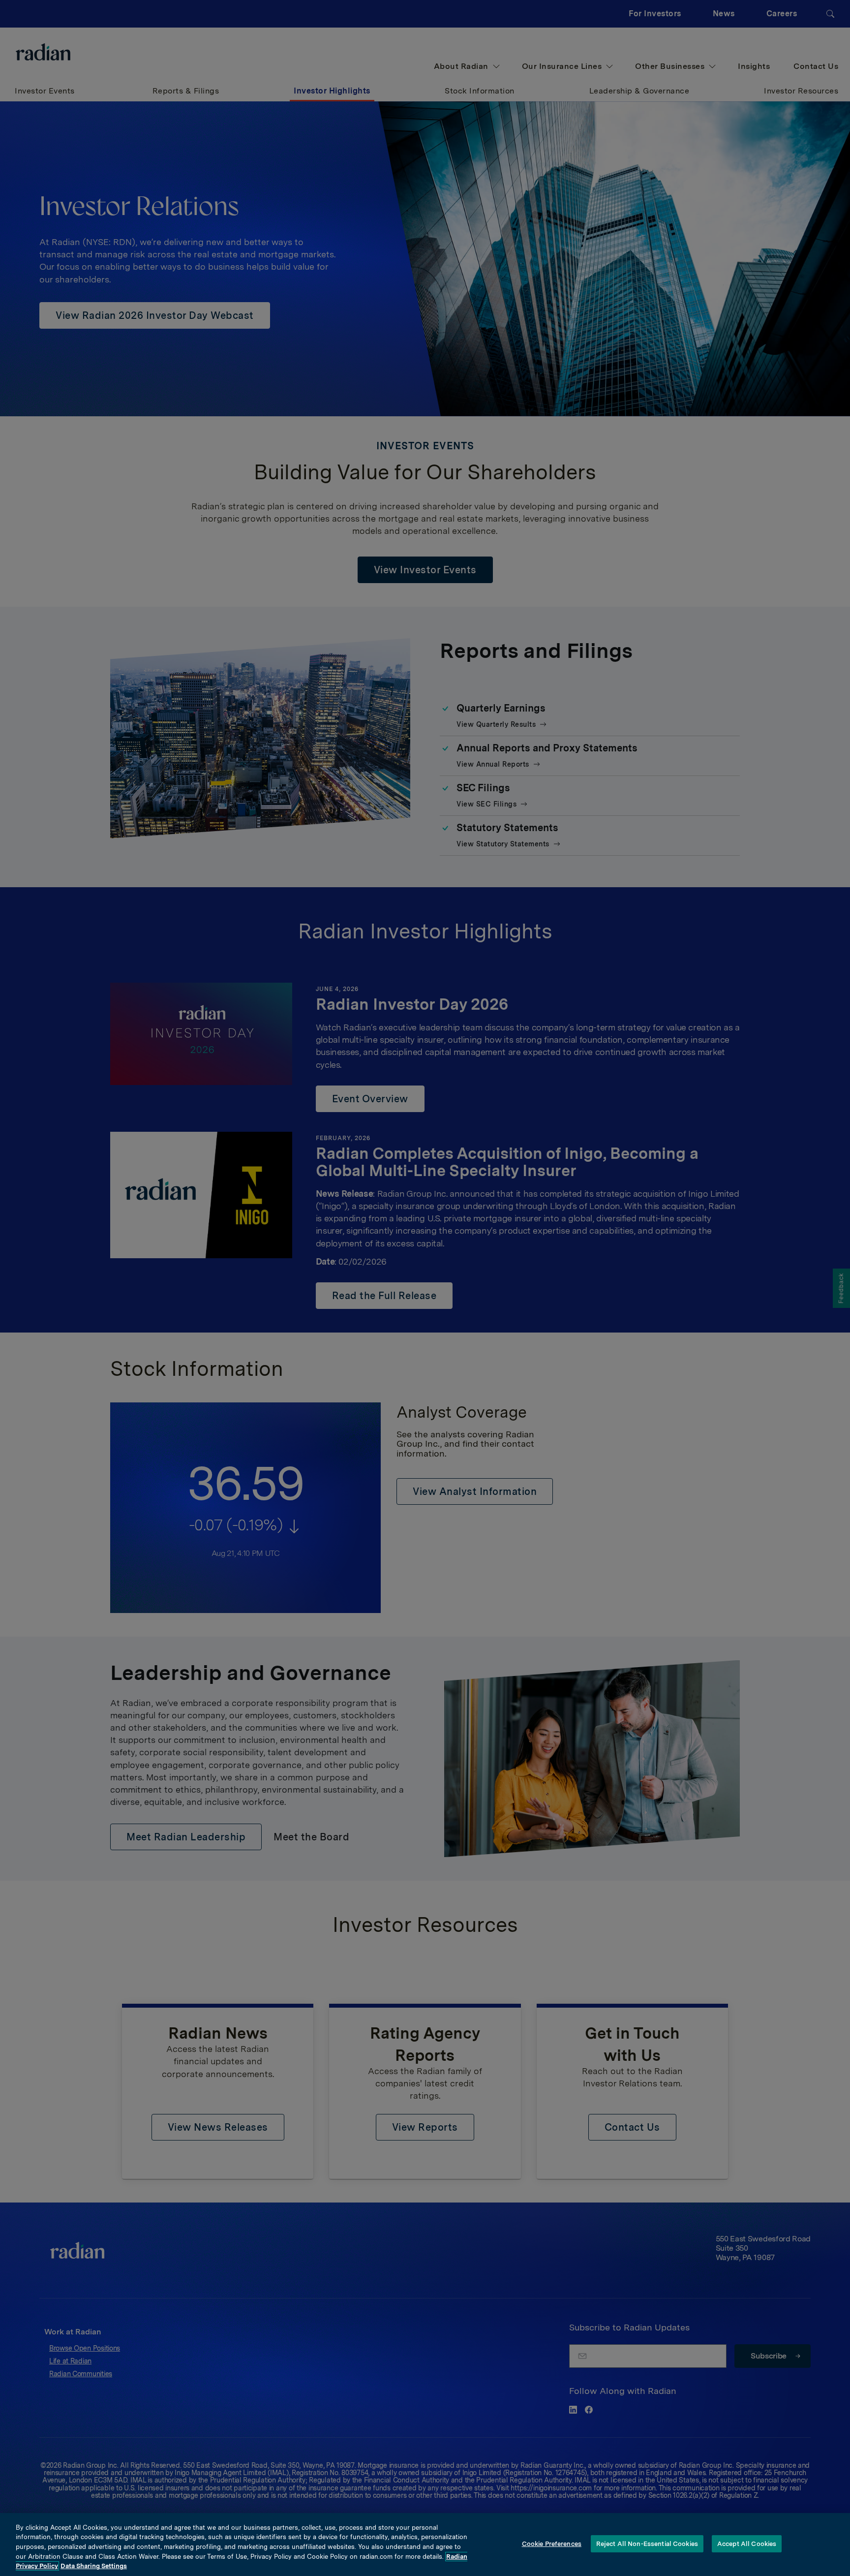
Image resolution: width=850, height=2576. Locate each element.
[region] (425, 2545)
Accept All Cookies (747, 2544)
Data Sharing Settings (94, 2566)
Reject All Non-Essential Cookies (647, 2544)
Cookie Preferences (552, 2544)
